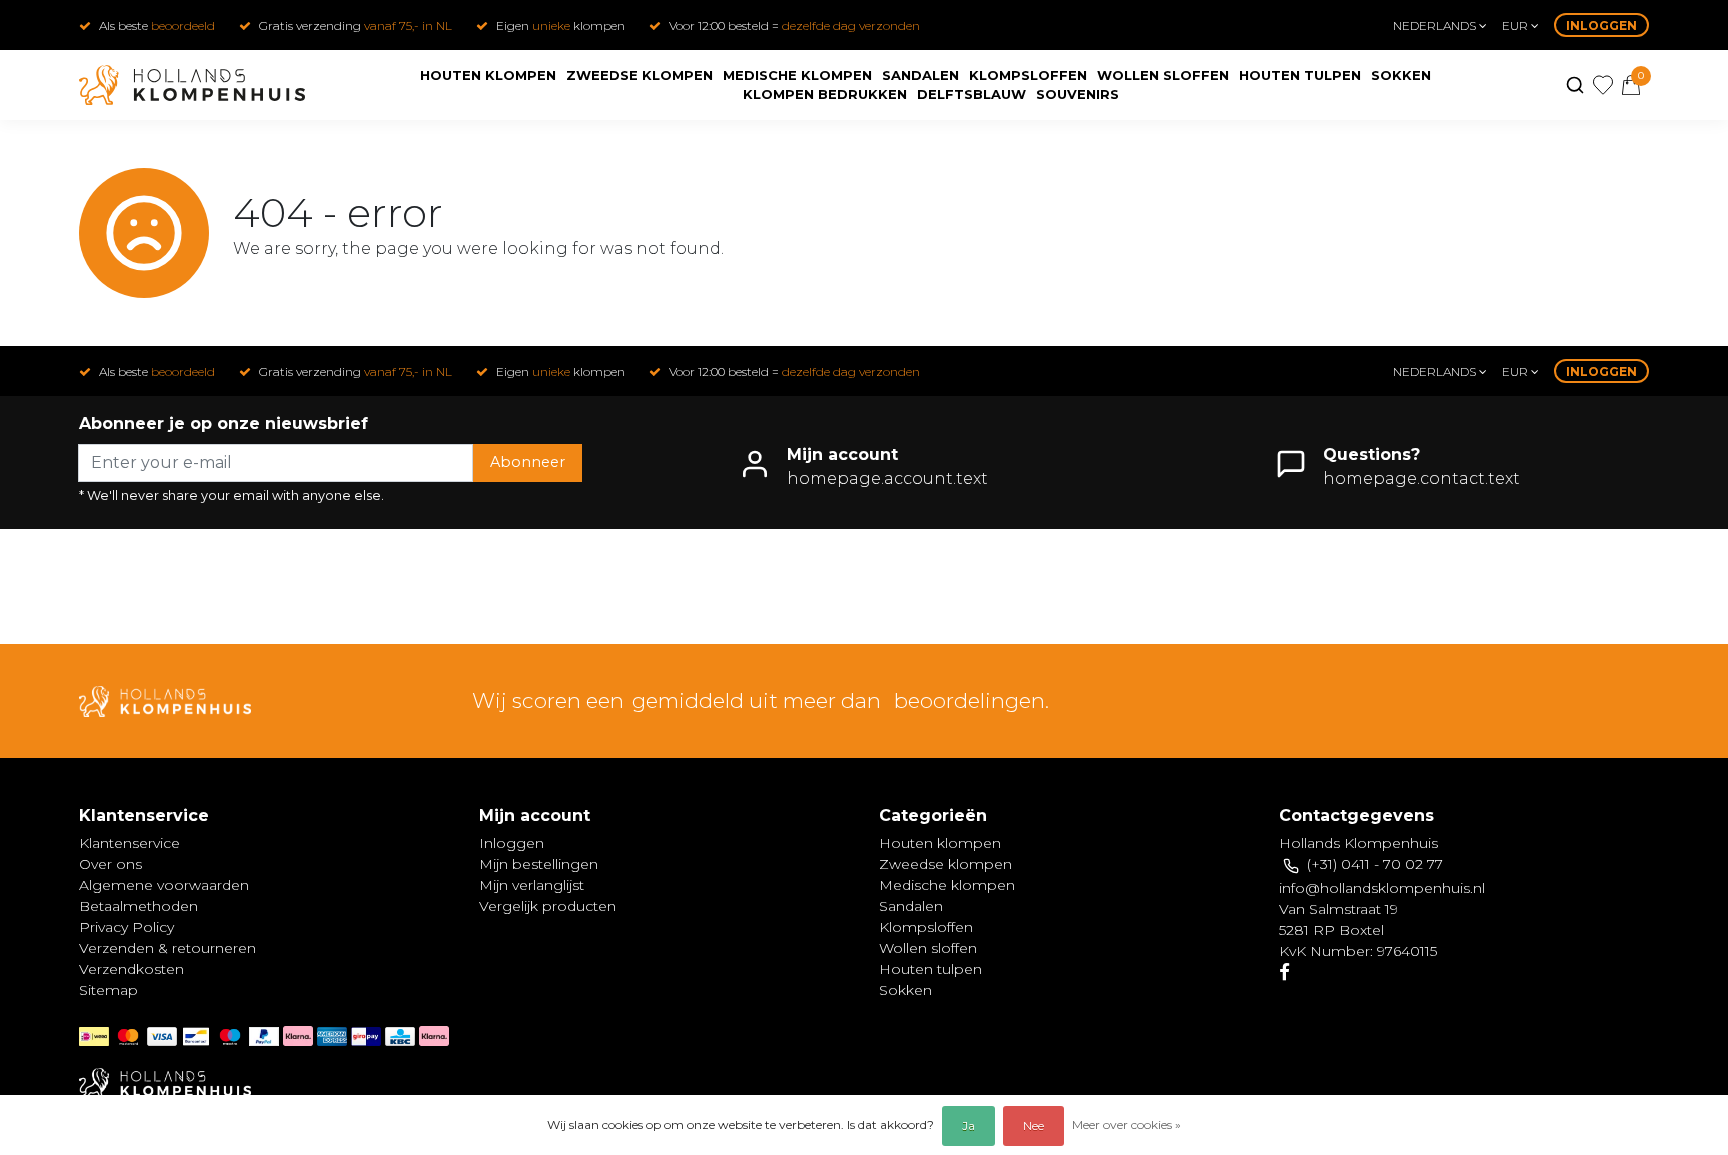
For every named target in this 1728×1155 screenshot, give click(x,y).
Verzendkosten (131, 969)
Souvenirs (1077, 94)
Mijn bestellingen (538, 864)
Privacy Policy (126, 927)
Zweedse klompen (639, 75)
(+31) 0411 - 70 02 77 (1375, 864)
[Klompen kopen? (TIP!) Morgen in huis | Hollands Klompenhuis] (192, 85)
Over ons (110, 864)
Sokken (1401, 75)
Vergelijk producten (547, 906)
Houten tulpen (1300, 75)
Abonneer (527, 462)
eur (1516, 25)
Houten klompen (488, 75)
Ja (968, 1125)
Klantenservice (129, 843)
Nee (1033, 1125)
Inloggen (1601, 25)
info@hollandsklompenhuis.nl (1382, 888)
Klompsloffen (1028, 75)
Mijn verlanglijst (531, 885)
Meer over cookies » (1126, 1124)
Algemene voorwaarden (164, 885)
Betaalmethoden (138, 906)
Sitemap (108, 990)
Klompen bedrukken (825, 94)
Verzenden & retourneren (167, 948)
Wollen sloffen (1163, 75)
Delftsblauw (971, 94)
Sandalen (920, 75)
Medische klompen (797, 75)
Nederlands (1436, 25)
